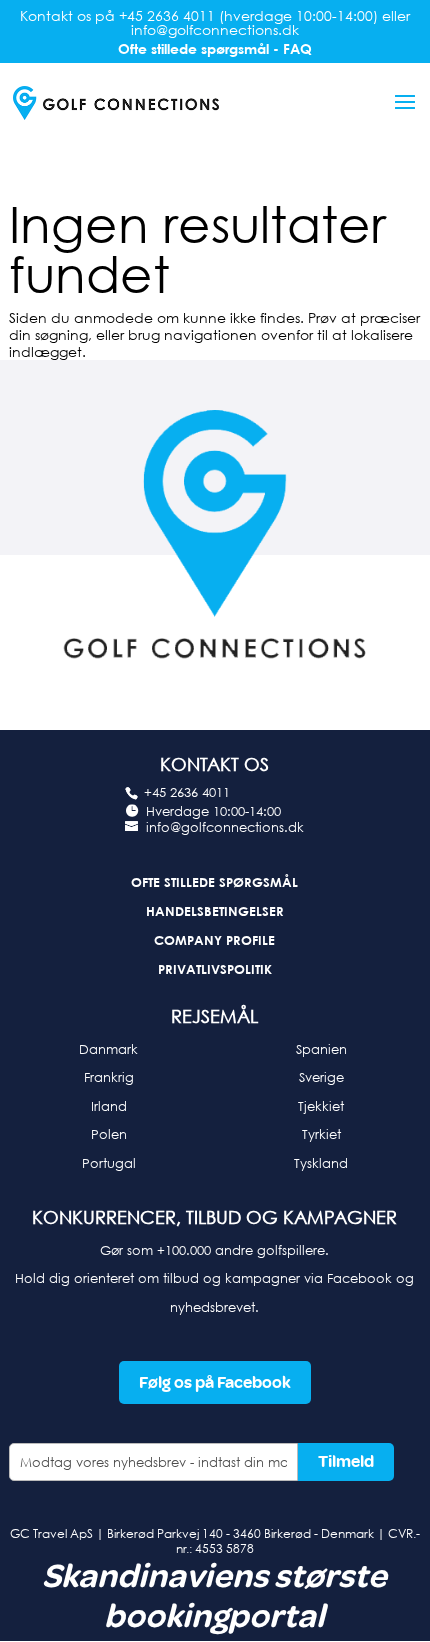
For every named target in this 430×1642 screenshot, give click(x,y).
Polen (109, 1134)
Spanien (321, 1049)
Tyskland (321, 1163)
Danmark (108, 1049)
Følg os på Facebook (215, 1382)
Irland (109, 1106)
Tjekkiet (321, 1106)
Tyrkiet (321, 1134)
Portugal (109, 1163)
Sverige (321, 1077)
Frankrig (109, 1077)
